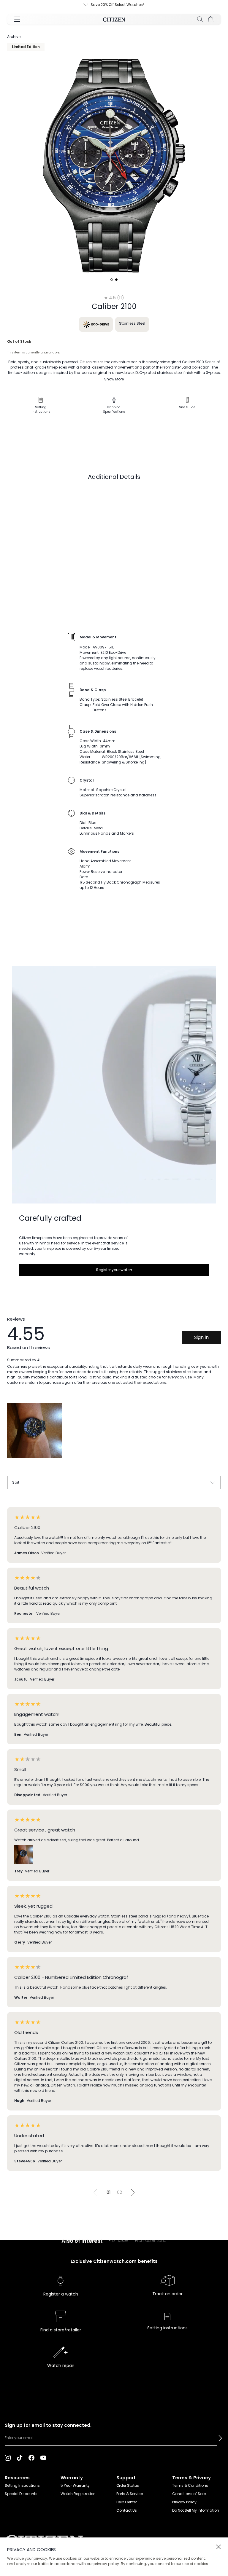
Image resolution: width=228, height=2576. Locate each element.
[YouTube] (43, 2457)
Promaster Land (151, 2240)
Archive (14, 37)
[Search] (200, 19)
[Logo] (114, 19)
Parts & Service (130, 2494)
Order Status (128, 2485)
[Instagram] (8, 2457)
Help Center (127, 2502)
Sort (16, 1482)
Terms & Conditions (190, 2485)
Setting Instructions (22, 2485)
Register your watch (114, 1270)
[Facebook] (31, 2457)
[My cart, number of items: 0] (211, 19)
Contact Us (127, 2510)
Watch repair (61, 2365)
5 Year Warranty (75, 2485)
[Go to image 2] (116, 280)
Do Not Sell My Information (196, 2510)
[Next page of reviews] (132, 2192)
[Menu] (17, 19)
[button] (220, 2438)
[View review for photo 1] (35, 1430)
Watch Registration (78, 2494)
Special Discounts (21, 2494)
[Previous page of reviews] (96, 2192)
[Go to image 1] (112, 280)
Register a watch (61, 2294)
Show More (114, 379)
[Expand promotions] (92, 5)
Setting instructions (167, 2328)
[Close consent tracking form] (218, 2547)
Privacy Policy (184, 2502)
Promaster (119, 2240)
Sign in (201, 1337)
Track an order (167, 2294)
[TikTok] (20, 2457)
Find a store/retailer (61, 2330)
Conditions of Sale (189, 2494)
